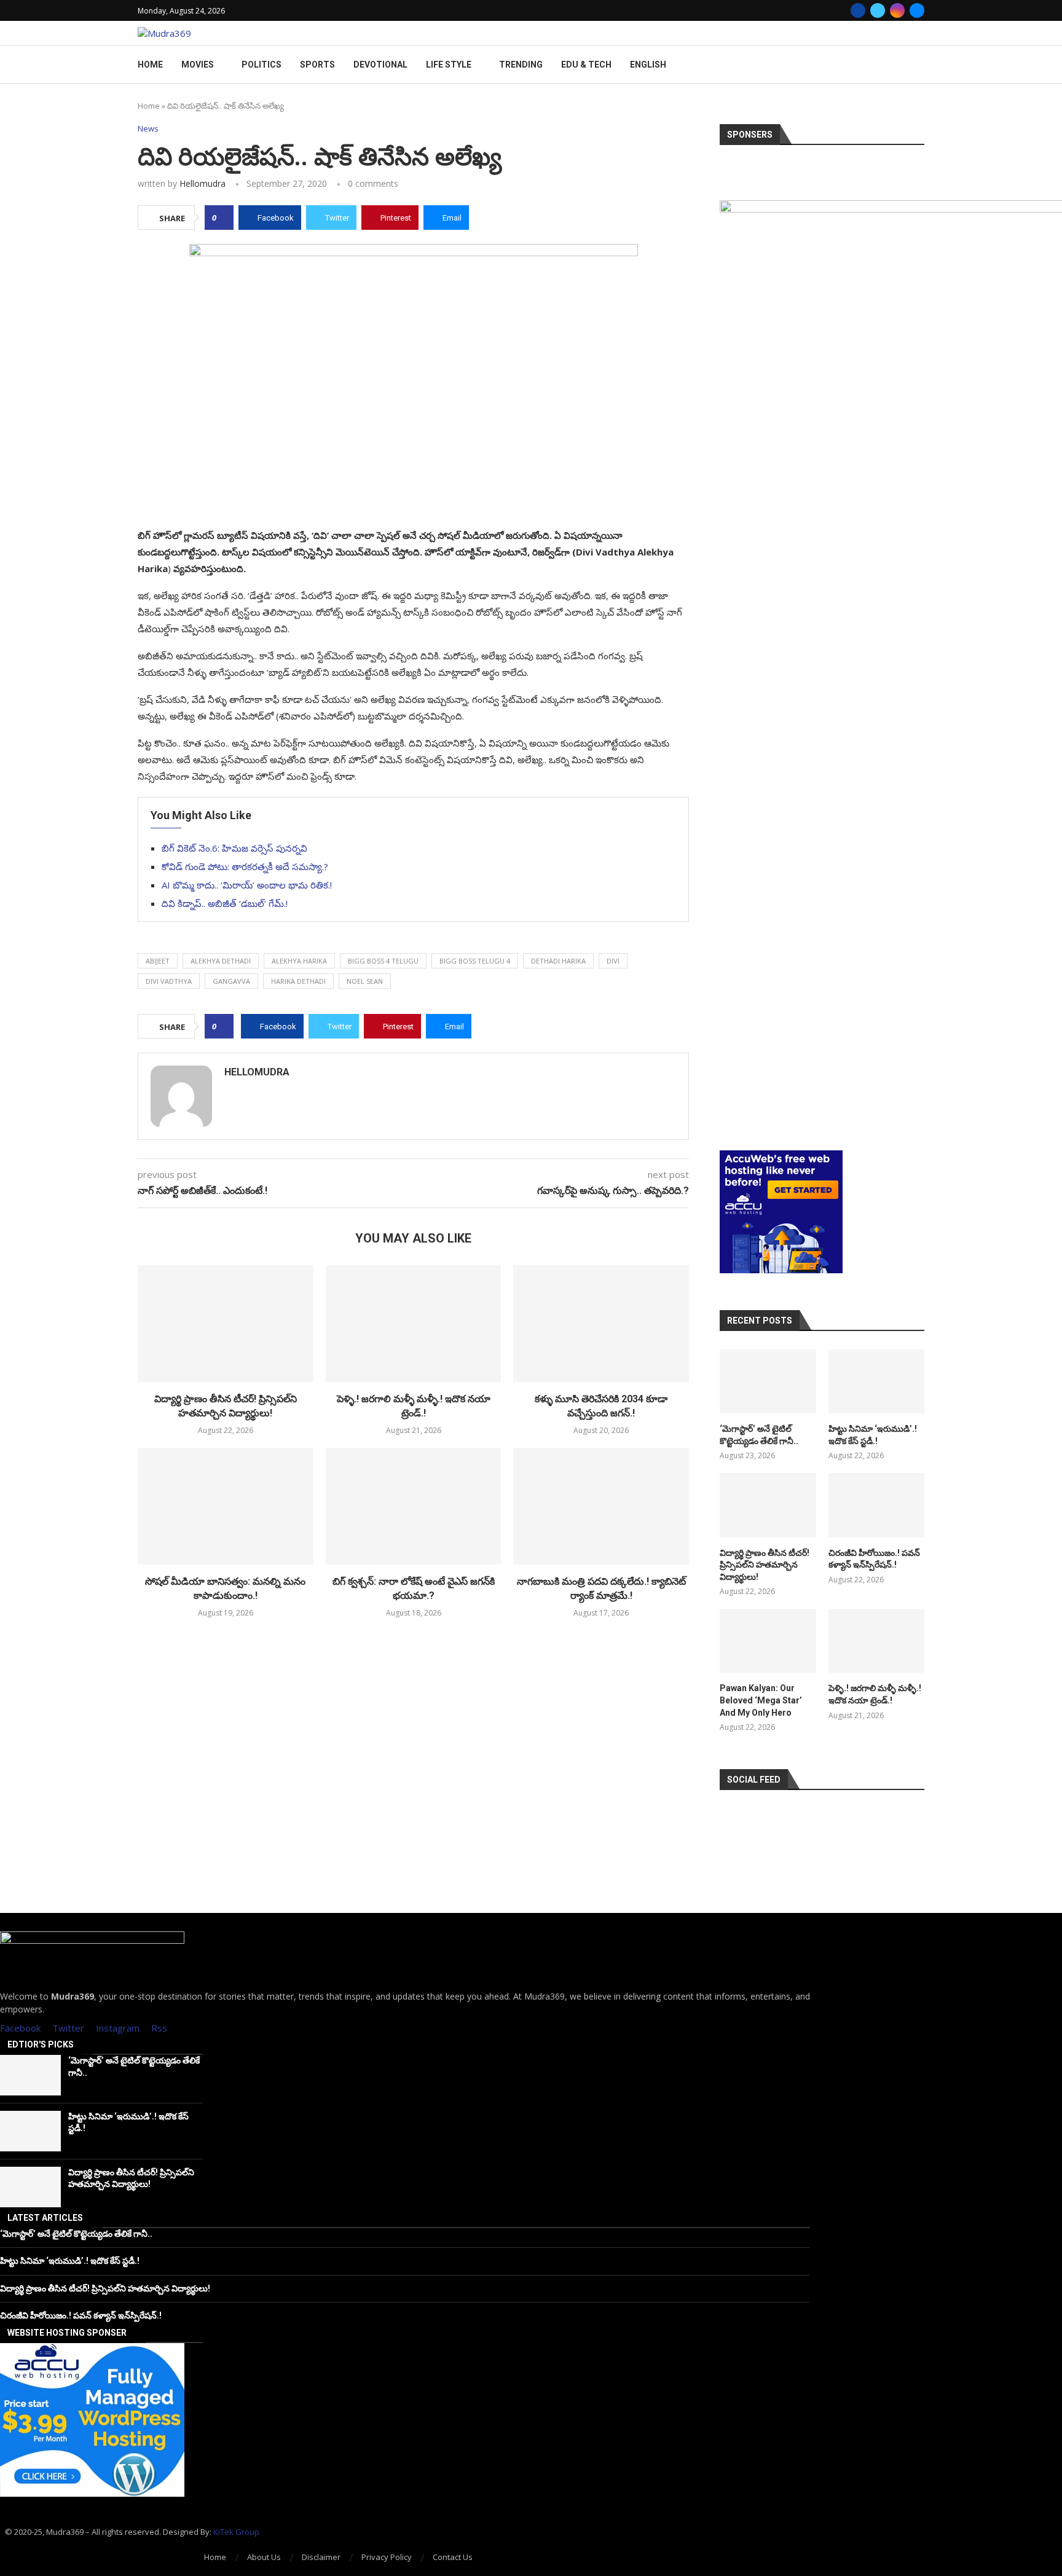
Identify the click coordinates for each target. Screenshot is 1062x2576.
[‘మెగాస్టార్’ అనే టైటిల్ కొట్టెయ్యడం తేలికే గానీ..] (768, 1381)
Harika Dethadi (298, 981)
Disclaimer (321, 2557)
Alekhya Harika (299, 961)
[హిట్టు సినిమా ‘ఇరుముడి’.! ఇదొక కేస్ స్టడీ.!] (876, 1381)
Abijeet (158, 961)
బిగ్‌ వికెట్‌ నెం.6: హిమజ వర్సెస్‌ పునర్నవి (234, 848)
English (648, 65)
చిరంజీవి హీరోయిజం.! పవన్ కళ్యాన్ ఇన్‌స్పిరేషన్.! (874, 1559)
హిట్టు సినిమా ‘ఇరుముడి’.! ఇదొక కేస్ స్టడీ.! (873, 1435)
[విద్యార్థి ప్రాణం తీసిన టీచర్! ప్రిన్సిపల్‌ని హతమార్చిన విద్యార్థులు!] (226, 1324)
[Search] (918, 65)
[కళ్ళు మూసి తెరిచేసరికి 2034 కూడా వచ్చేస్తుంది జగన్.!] (601, 1324)
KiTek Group (236, 2532)
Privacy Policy (387, 2557)
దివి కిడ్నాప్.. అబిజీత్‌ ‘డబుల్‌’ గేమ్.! (225, 903)
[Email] (917, 10)
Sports (317, 65)
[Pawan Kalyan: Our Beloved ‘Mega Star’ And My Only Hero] (768, 1641)
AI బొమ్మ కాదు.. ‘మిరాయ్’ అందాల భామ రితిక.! (247, 885)
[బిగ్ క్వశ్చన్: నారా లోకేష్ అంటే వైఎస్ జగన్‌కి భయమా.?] (414, 1506)
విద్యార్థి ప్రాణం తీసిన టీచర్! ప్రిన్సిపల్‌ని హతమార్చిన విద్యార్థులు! (765, 1565)
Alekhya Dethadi (221, 961)
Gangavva (231, 981)
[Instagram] (897, 10)
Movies (198, 65)
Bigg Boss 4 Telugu (383, 961)
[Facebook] (858, 10)
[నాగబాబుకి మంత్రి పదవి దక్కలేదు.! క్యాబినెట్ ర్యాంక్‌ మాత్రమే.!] (601, 1506)
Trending (521, 65)
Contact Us (453, 2557)
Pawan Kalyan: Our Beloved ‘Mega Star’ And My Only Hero (761, 1700)
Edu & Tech (586, 65)
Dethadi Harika (558, 961)
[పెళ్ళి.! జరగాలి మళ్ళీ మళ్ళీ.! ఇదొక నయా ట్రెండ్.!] (414, 1324)
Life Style (449, 65)
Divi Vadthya (169, 981)
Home (150, 65)
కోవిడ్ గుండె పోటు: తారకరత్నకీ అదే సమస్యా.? (245, 866)
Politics (262, 65)
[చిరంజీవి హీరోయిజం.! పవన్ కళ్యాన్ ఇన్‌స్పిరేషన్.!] (876, 1505)
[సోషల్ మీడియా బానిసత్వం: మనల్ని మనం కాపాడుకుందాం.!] (226, 1506)
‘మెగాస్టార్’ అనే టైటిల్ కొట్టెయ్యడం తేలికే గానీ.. (759, 1435)
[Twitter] (878, 10)
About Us (264, 2557)
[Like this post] (223, 218)
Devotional (380, 65)
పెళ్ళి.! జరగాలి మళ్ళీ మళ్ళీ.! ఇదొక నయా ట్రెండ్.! (875, 1694)
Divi (613, 961)
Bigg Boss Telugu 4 (475, 961)
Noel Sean (365, 981)
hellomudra (203, 183)
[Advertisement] (822, 1061)
